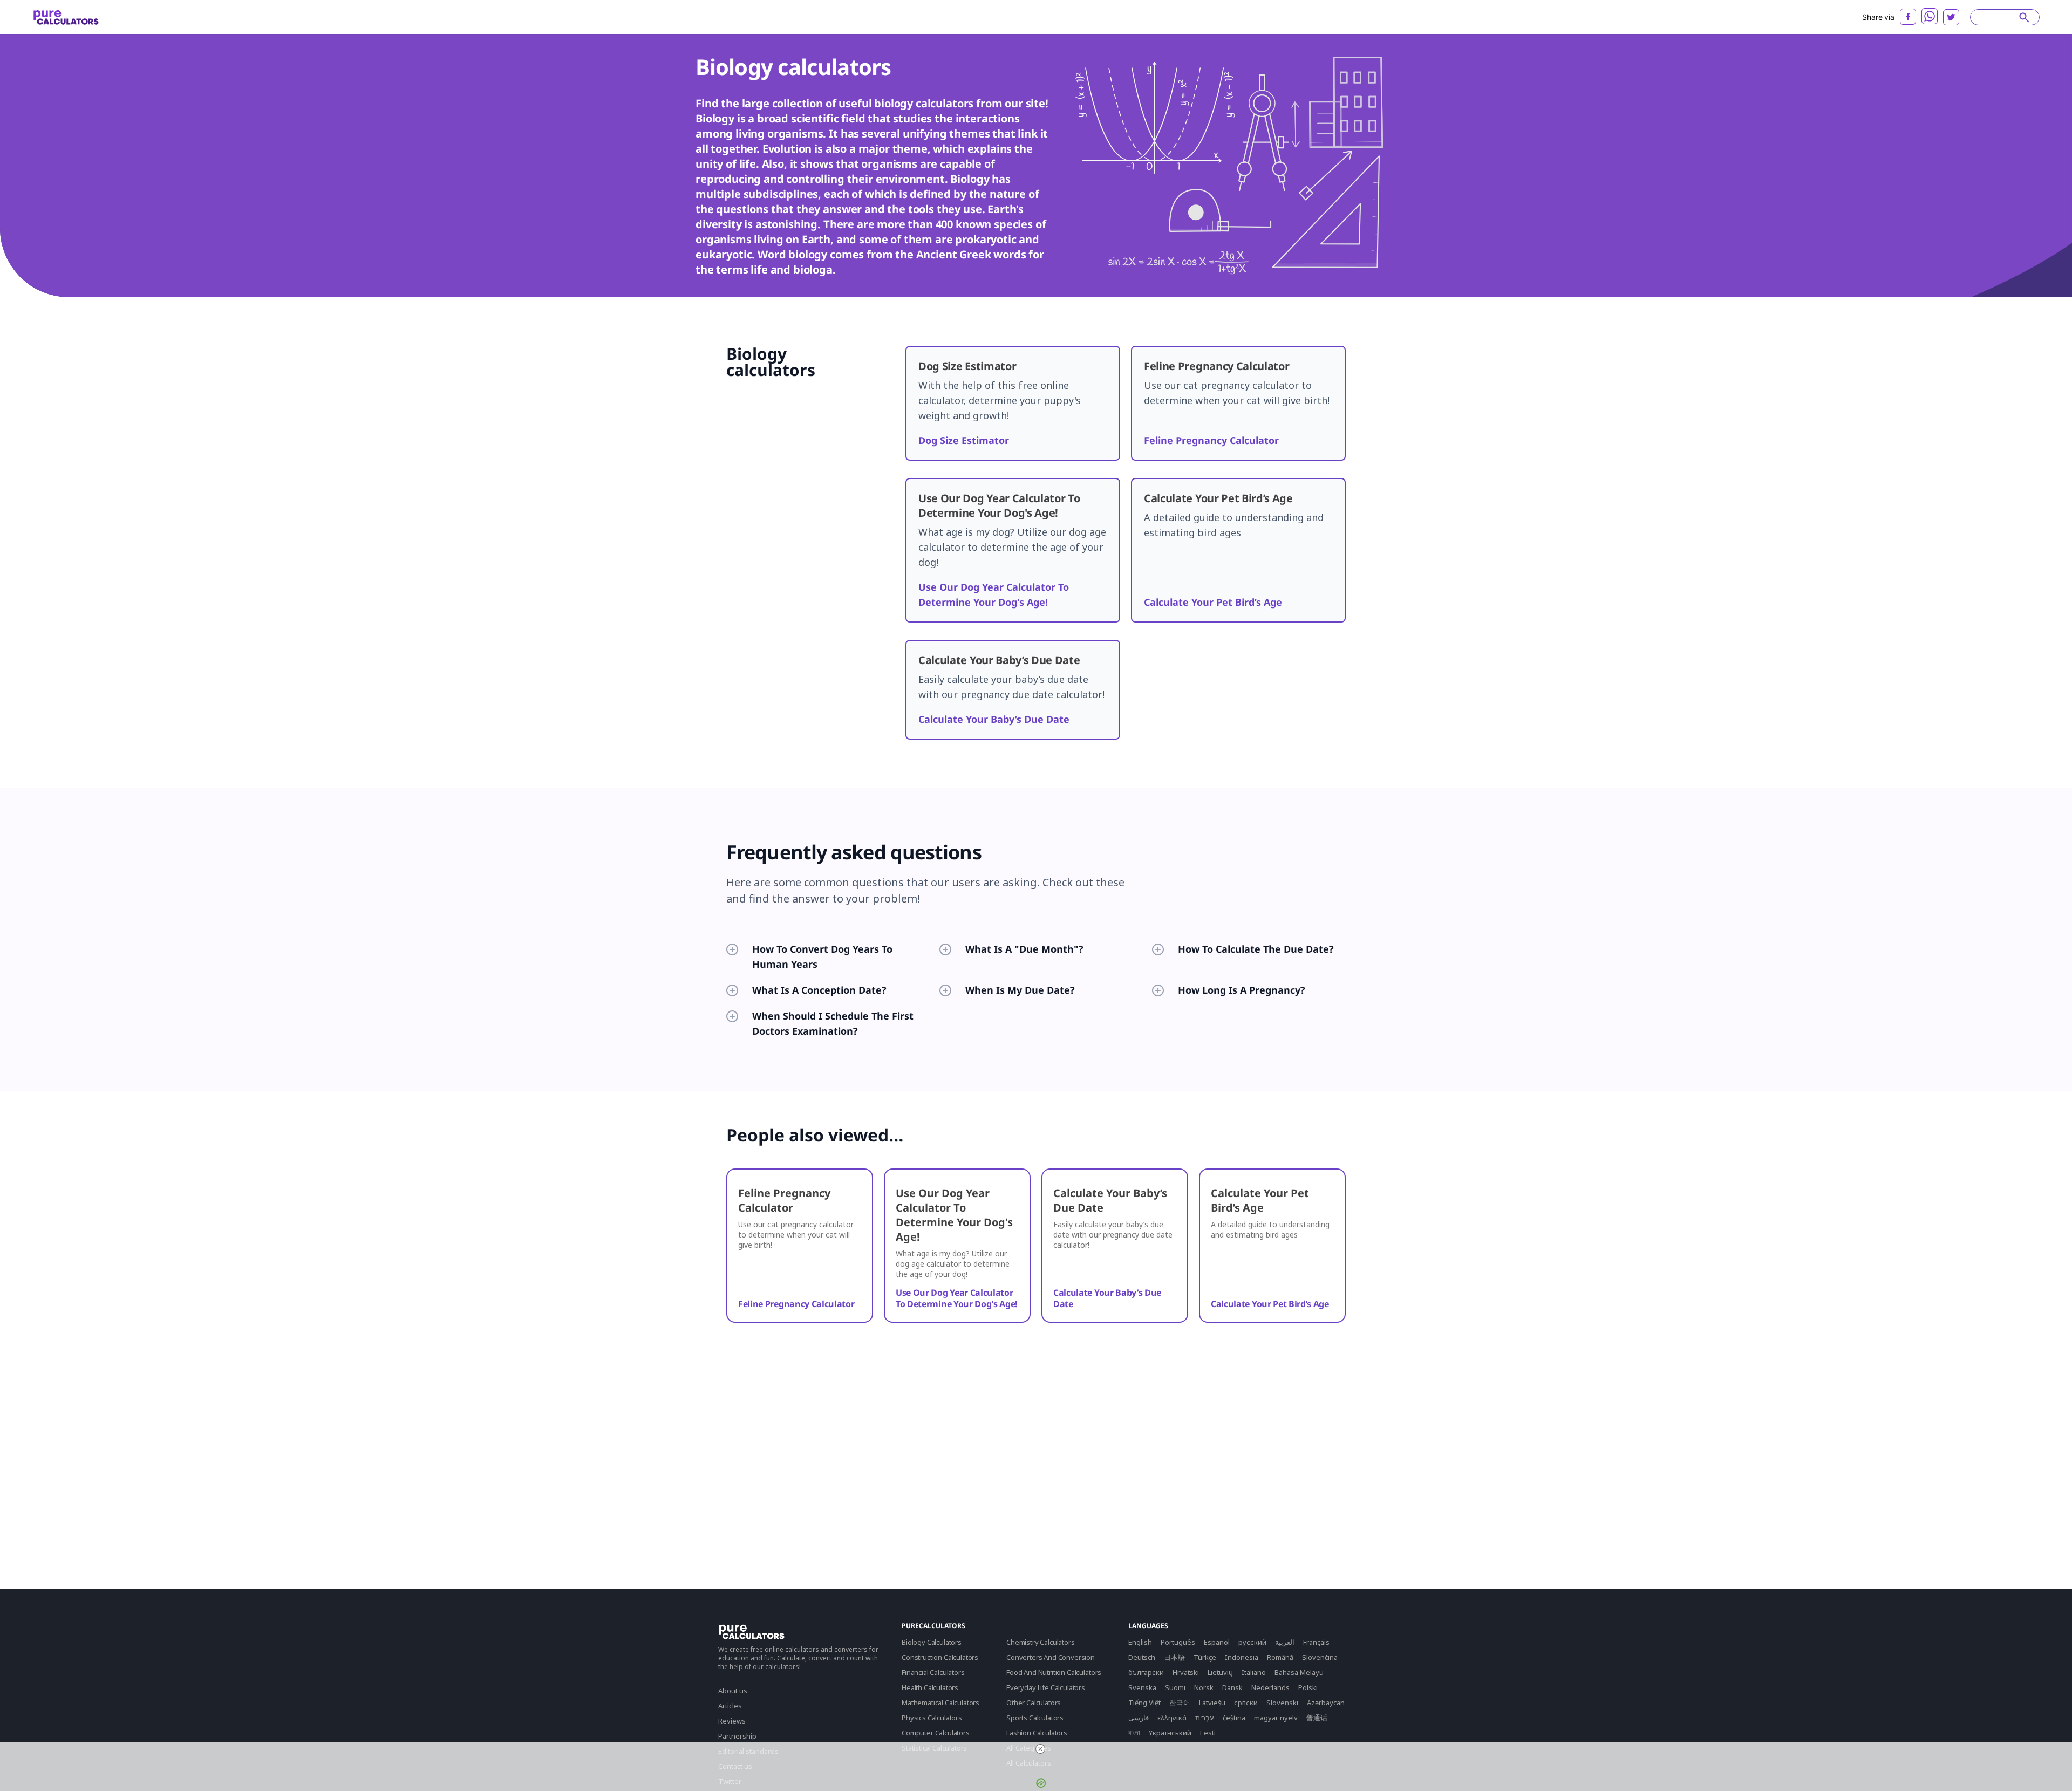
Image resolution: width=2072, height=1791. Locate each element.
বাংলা (1134, 1733)
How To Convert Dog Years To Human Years (822, 956)
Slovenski (1282, 1703)
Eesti (1208, 1733)
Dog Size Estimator (964, 440)
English (1140, 1642)
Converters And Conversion (1051, 1657)
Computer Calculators (936, 1733)
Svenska (1142, 1687)
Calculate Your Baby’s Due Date (994, 719)
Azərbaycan (1326, 1703)
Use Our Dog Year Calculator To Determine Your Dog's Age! (957, 1298)
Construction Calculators (940, 1657)
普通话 (1317, 1718)
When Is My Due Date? (1020, 990)
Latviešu (1212, 1703)
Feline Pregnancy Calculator (1211, 440)
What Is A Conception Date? (819, 990)
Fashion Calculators (1037, 1733)
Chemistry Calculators (1041, 1642)
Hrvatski (1186, 1672)
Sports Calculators (1035, 1718)
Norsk (1204, 1687)
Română (1280, 1657)
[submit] (2024, 17)
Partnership (737, 1736)
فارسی (1139, 1718)
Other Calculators (1034, 1703)
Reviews (732, 1721)
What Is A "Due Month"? (1024, 949)
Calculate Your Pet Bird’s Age (1213, 602)
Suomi (1175, 1687)
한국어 (1180, 1703)
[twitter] (1951, 17)
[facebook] (1908, 17)
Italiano (1254, 1672)
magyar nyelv (1276, 1718)
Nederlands (1270, 1687)
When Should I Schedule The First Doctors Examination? (833, 1023)
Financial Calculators (933, 1672)
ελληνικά (1172, 1718)
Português (1178, 1642)
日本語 (1174, 1657)
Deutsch (1142, 1657)
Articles (730, 1706)
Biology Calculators (932, 1642)
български (1146, 1672)
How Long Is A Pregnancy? (1242, 990)
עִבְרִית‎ (1205, 1718)
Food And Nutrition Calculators (1054, 1672)
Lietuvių (1220, 1672)
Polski (1308, 1687)
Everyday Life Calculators (1046, 1687)
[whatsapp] (1930, 16)
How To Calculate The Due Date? (1256, 949)
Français (1316, 1642)
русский (1252, 1642)
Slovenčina (1320, 1657)
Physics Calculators (932, 1718)
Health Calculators (930, 1687)
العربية (1285, 1642)
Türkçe (1205, 1657)
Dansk (1232, 1687)
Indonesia (1242, 1657)
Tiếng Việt (1144, 1703)
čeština (1234, 1718)
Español (1217, 1642)
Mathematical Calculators (940, 1703)
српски (1246, 1703)
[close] (1040, 1749)
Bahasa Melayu (1299, 1672)
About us (733, 1691)
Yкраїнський (1170, 1733)
